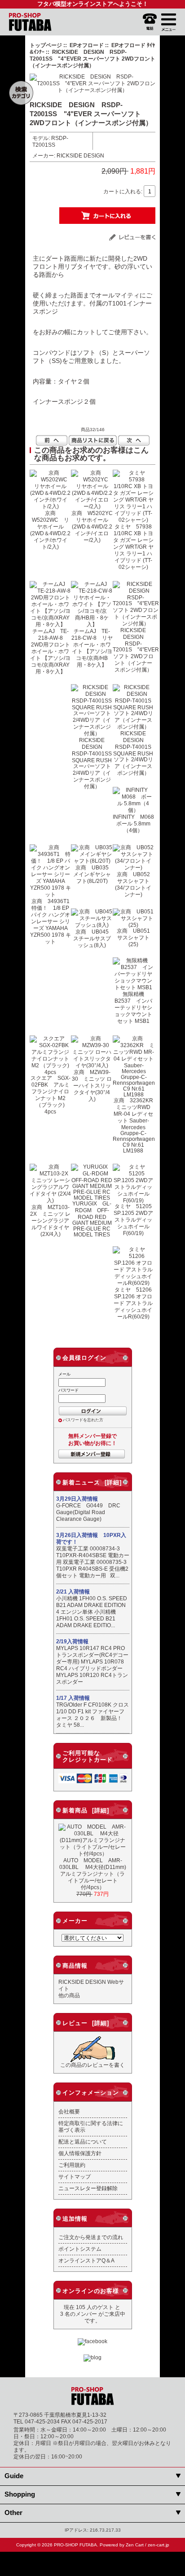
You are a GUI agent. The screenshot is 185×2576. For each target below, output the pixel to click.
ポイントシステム (80, 2249)
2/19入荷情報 (72, 1642)
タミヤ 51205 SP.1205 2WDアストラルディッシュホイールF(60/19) (136, 1220)
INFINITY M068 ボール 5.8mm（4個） (136, 823)
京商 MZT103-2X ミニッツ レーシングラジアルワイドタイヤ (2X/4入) (50, 1220)
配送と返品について (83, 2142)
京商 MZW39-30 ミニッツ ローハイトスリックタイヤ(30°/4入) (92, 1085)
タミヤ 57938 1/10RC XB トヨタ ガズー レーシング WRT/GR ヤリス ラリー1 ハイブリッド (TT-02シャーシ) (135, 547)
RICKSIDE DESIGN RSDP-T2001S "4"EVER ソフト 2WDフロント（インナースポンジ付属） (136, 650)
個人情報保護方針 (80, 2153)
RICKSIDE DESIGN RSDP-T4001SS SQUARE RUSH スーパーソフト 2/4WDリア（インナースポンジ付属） (95, 763)
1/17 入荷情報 (73, 1698)
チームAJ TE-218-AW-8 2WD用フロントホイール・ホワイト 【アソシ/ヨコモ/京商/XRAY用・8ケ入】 (50, 651)
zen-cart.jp (159, 2545)
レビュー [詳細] (86, 2023)
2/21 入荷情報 (73, 1592)
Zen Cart (135, 2545)
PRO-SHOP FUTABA (75, 2545)
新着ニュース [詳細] (92, 1482)
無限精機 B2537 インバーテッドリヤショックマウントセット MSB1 (133, 1007)
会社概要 (69, 2111)
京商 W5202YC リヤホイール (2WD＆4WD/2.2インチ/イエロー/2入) (95, 526)
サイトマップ (75, 2177)
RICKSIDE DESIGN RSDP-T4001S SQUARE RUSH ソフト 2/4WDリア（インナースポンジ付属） (135, 753)
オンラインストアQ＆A (86, 2260)
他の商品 (69, 1995)
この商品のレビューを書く (92, 2065)
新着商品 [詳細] (86, 1810)
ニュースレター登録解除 (88, 2188)
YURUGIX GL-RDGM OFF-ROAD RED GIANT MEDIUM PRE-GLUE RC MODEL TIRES (92, 1219)
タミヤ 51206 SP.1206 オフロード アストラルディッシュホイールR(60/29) (135, 1303)
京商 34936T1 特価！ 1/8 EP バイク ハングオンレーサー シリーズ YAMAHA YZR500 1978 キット (53, 921)
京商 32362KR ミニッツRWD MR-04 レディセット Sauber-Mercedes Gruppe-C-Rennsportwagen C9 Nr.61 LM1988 (136, 1125)
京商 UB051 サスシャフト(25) (136, 937)
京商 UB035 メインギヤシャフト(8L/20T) (94, 874)
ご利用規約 (72, 2165)
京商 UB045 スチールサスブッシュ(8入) (94, 938)
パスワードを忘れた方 (83, 1420)
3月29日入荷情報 (77, 1499)
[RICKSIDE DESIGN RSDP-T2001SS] (92, 90)
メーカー (75, 1921)
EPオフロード (87, 45)
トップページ (46, 45)
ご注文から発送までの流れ (91, 2237)
